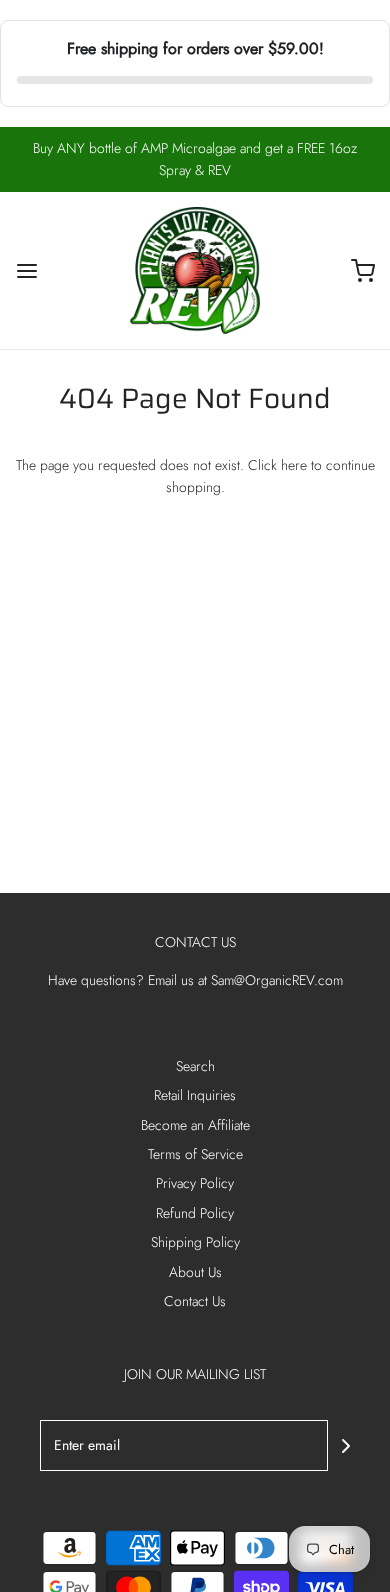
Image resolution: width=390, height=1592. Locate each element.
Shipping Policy (195, 1242)
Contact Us (195, 1301)
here (294, 465)
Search (195, 1066)
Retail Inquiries (195, 1095)
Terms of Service (195, 1154)
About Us (195, 1272)
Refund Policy (195, 1213)
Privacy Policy (195, 1183)
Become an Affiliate (195, 1125)
